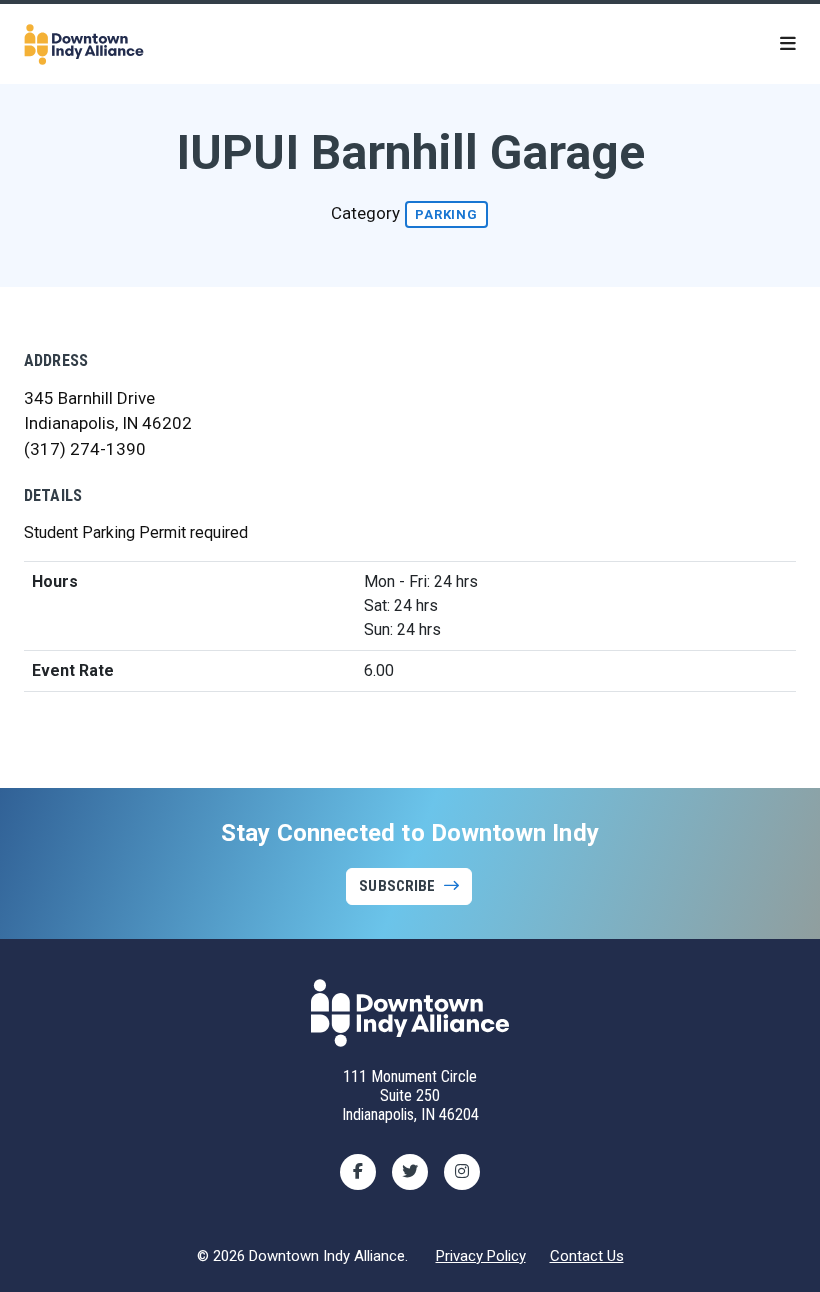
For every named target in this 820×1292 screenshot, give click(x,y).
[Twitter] (410, 1172)
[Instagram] (462, 1172)
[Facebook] (358, 1172)
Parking (446, 214)
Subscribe (397, 886)
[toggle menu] (788, 44)
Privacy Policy (481, 1256)
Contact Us (587, 1256)
